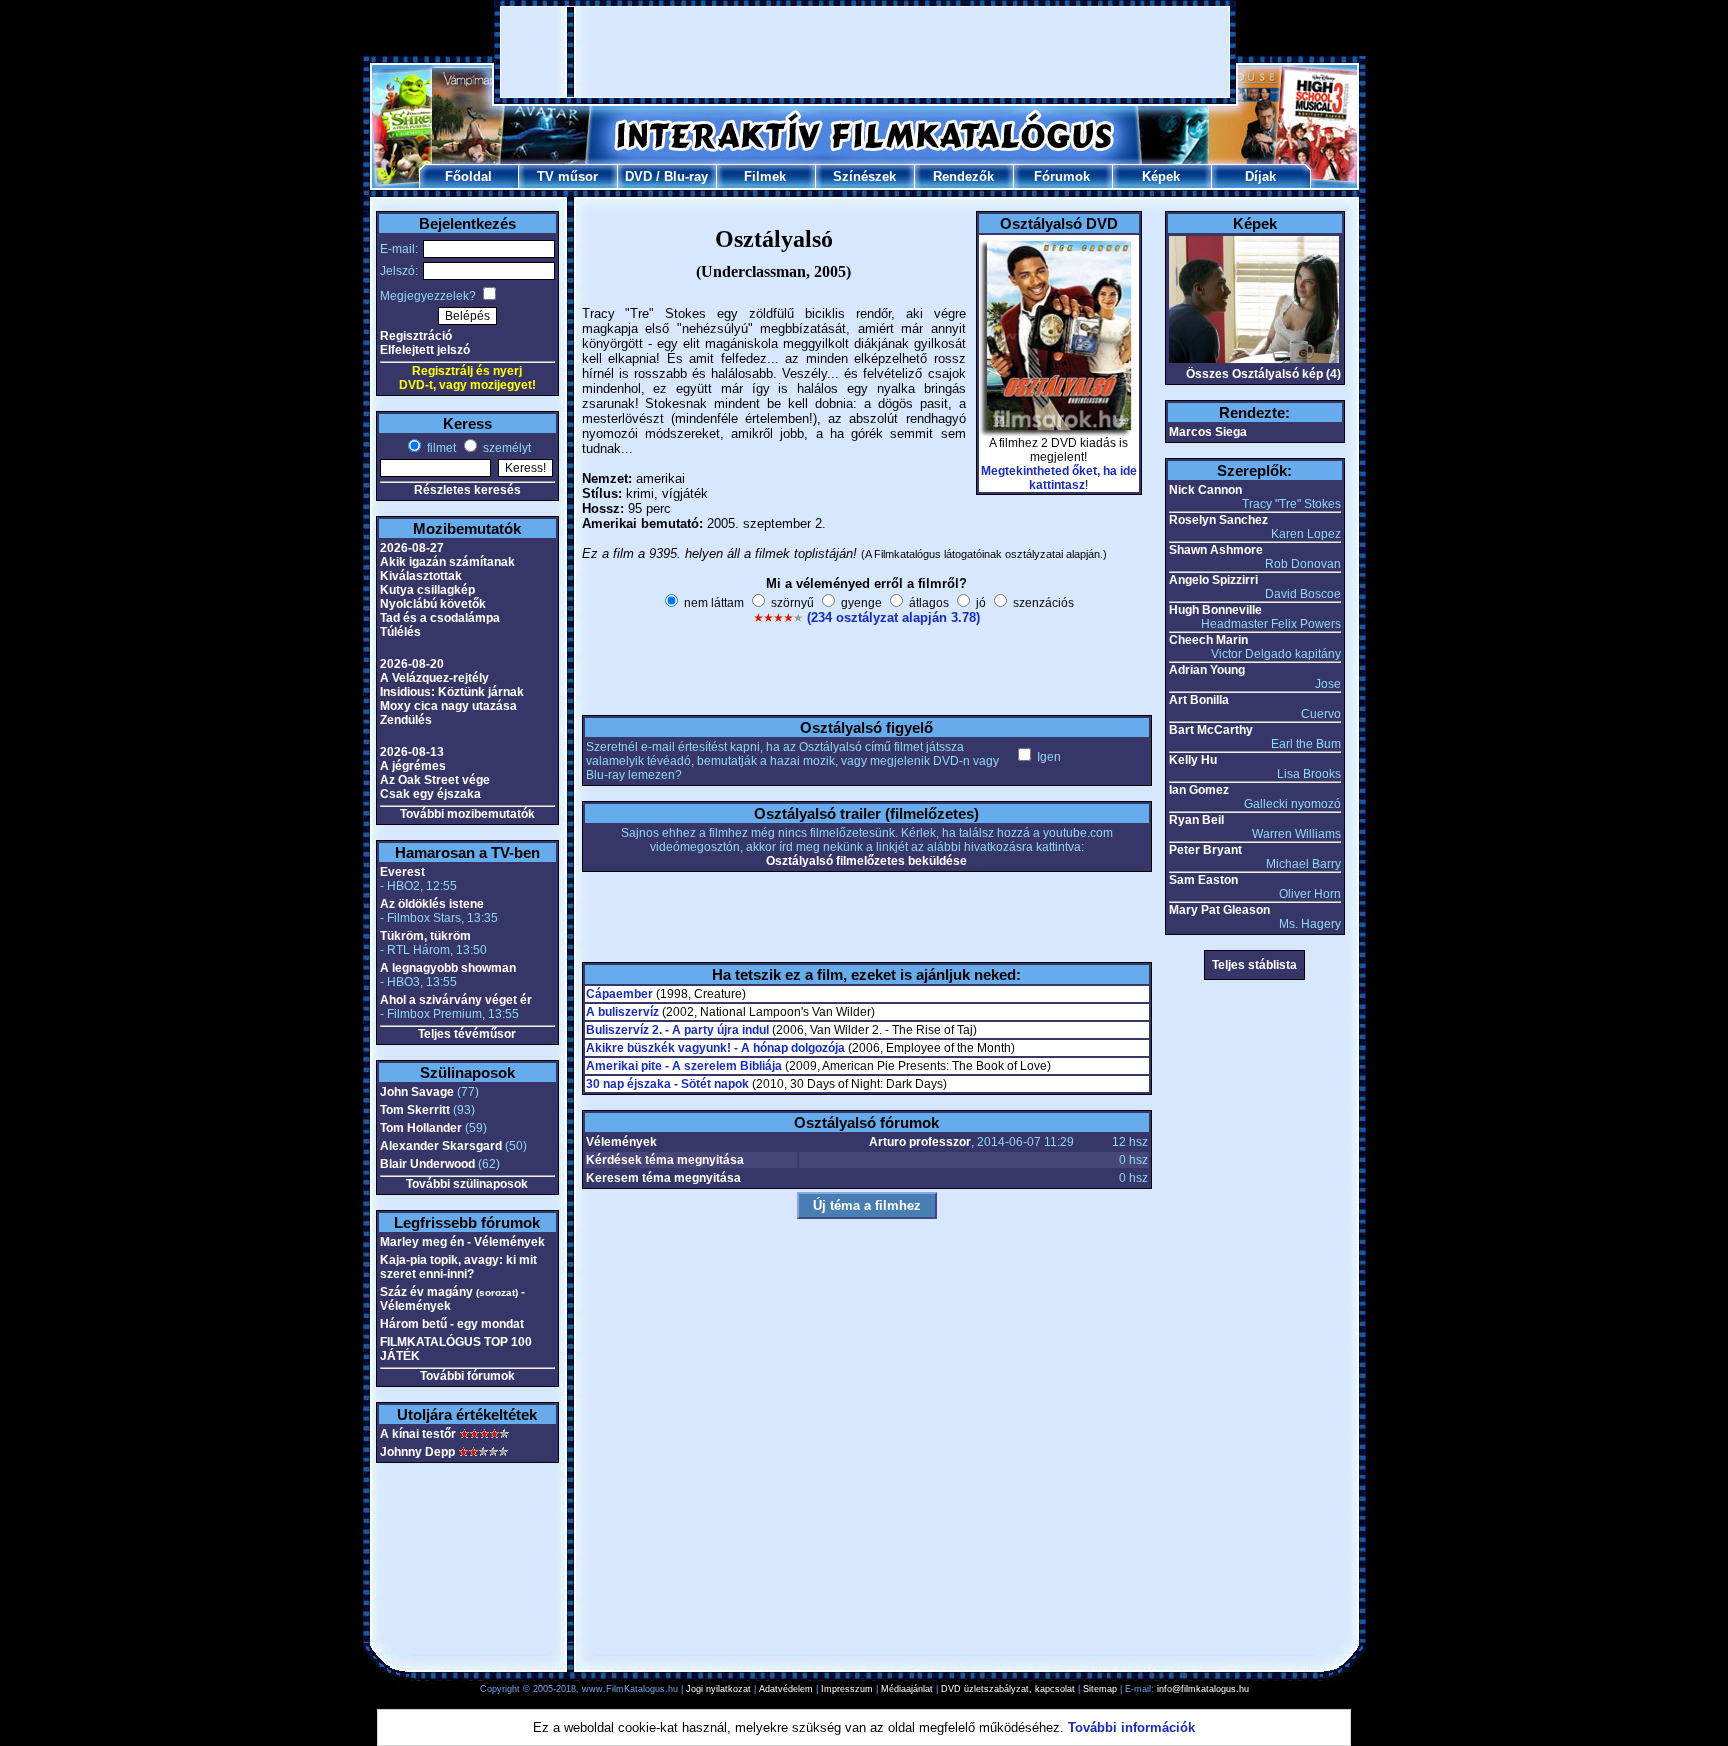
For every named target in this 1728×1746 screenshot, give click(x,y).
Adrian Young (1207, 670)
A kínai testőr (418, 1434)
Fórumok (1062, 176)
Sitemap (1100, 1689)
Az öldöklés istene (432, 904)
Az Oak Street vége (435, 780)
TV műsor (567, 176)
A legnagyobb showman (448, 968)
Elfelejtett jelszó (425, 350)
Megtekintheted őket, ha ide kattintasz (1059, 478)
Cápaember (619, 994)
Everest (402, 872)
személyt (505, 448)
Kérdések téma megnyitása (665, 1160)
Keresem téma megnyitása (663, 1178)
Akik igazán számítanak (447, 562)
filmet (440, 448)
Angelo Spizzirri (1213, 580)
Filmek (765, 176)
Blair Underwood (427, 1164)
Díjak (1260, 176)
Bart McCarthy (1211, 730)
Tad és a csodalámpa (440, 618)
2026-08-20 (412, 664)
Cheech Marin (1208, 640)
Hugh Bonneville (1215, 610)
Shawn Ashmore (1216, 550)
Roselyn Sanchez (1218, 520)
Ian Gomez (1199, 790)
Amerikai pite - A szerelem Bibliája (684, 1066)
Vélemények (621, 1142)
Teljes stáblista (1254, 965)
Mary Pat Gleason (1219, 910)
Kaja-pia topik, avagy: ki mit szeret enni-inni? (458, 1267)
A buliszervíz (622, 1012)
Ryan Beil (1196, 820)
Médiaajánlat (907, 1689)
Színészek (864, 176)
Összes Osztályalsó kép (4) (1263, 374)
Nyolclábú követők (433, 604)
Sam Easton (1203, 880)
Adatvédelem (786, 1689)
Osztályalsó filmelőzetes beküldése (866, 861)
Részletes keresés (467, 490)
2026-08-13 (412, 752)
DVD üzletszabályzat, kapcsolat (1008, 1689)
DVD (638, 176)
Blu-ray (686, 176)
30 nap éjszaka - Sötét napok (667, 1084)
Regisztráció (416, 336)
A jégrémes (413, 766)
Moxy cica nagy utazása (448, 706)
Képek (1161, 176)
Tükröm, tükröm (425, 936)
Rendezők (963, 176)
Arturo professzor (920, 1142)
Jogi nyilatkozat (718, 1689)
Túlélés (400, 632)
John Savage (417, 1092)
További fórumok (467, 1376)
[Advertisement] (865, 52)
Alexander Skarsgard (441, 1146)
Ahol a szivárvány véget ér (456, 1000)
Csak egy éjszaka (430, 794)
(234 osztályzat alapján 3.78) (893, 617)
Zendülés (406, 720)
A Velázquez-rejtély (434, 678)
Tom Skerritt (415, 1110)
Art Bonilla (1199, 700)
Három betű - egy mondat (452, 1324)
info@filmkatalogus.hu (1203, 1689)
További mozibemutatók (467, 814)
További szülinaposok (467, 1184)
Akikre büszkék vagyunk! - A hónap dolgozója (715, 1048)
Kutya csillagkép (427, 590)
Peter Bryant (1205, 850)
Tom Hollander (421, 1128)
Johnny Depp (417, 1452)
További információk (1131, 1727)
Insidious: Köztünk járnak (452, 692)
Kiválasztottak (421, 576)
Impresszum (847, 1689)
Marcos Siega (1208, 432)
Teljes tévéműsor (467, 1034)
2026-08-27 (412, 548)
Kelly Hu (1193, 760)
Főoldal (468, 176)
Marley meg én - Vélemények (462, 1242)
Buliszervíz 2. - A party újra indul (677, 1030)
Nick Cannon (1205, 490)
